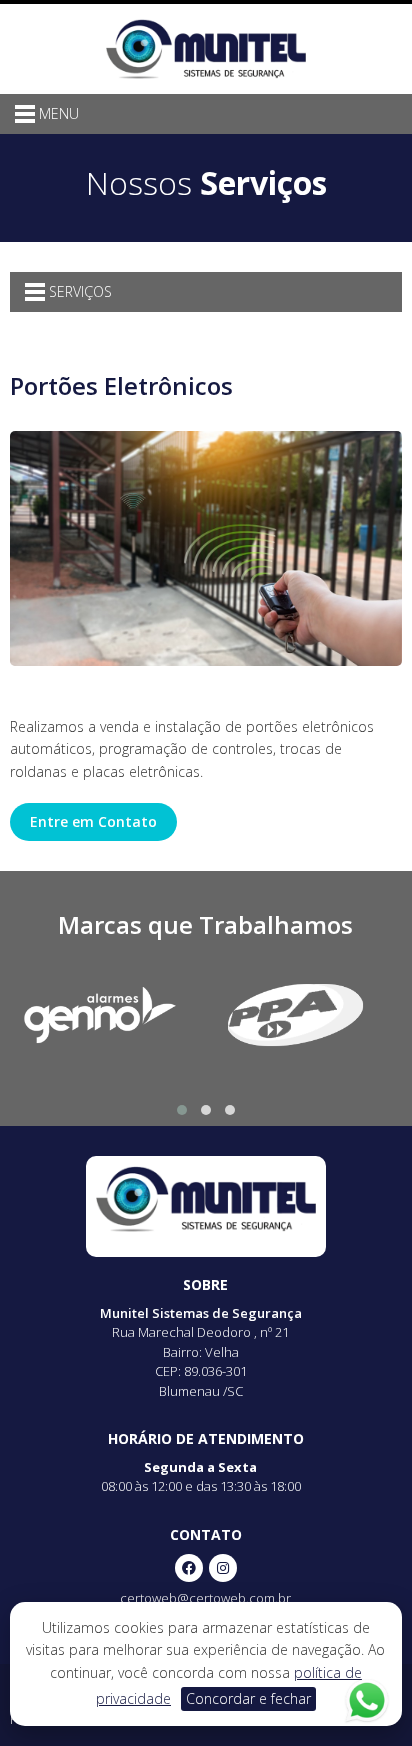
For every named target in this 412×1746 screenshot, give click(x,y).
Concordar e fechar (248, 1698)
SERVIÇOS (78, 291)
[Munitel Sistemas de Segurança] (206, 47)
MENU (57, 113)
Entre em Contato (93, 821)
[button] (182, 1110)
